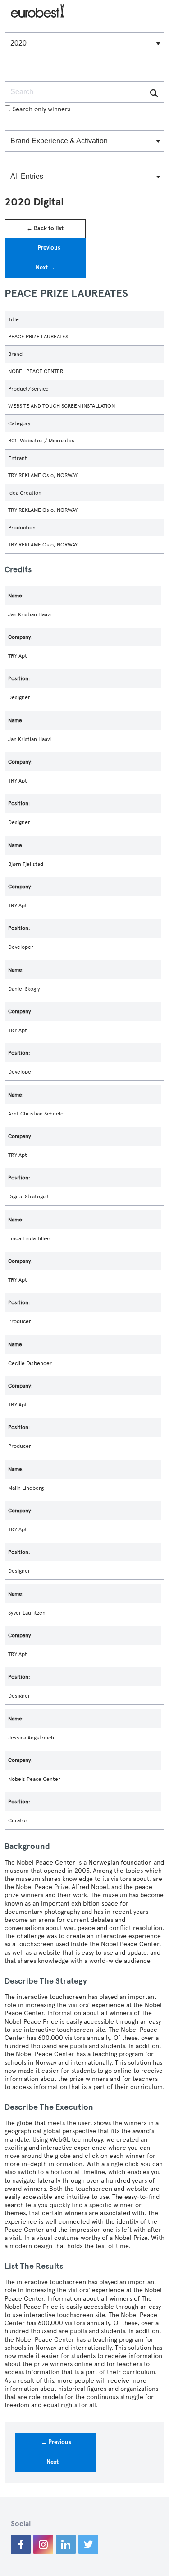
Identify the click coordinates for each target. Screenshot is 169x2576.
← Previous (45, 248)
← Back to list (45, 228)
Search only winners (41, 109)
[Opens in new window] (21, 2544)
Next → (45, 268)
